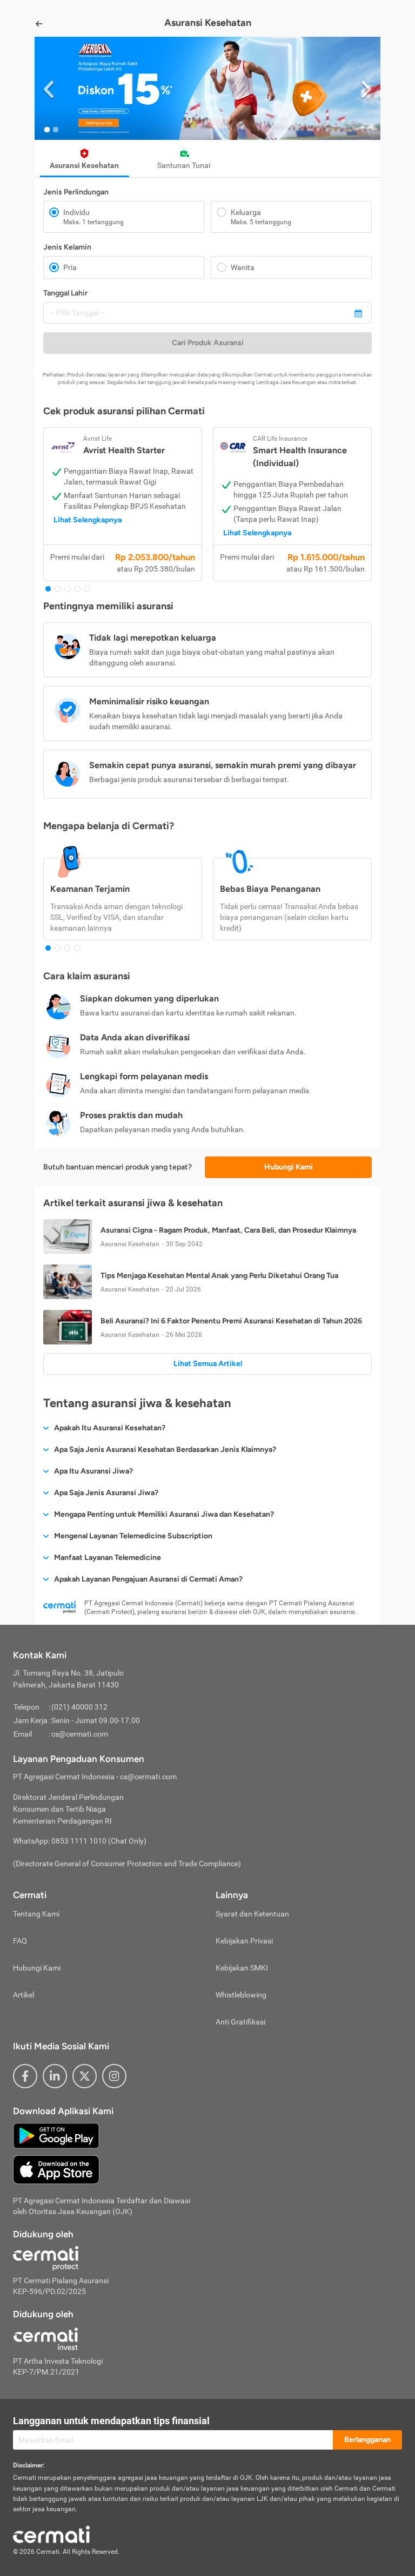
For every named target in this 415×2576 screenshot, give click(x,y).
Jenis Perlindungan (76, 192)
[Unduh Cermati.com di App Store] (56, 2169)
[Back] (39, 24)
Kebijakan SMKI (242, 1968)
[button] (207, 88)
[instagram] (114, 2076)
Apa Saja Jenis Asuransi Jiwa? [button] (106, 1493)
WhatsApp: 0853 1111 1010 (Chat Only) (80, 1841)
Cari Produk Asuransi (208, 343)
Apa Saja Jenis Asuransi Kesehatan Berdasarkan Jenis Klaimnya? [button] (165, 1450)
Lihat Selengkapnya (88, 520)
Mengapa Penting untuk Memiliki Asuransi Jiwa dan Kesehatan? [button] (164, 1514)
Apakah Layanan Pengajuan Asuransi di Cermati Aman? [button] (148, 1579)
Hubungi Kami (289, 1167)
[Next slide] (366, 88)
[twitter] (85, 2076)
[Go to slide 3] (68, 589)
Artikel (24, 1995)
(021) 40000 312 (79, 1707)
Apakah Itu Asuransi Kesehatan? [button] (110, 1428)
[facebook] (25, 2076)
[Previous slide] (49, 88)
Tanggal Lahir (65, 293)
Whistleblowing (241, 1995)
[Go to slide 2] (56, 130)
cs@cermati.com (80, 1734)
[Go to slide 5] (87, 589)
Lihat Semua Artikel (208, 1364)
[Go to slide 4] (77, 589)
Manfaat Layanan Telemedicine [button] (108, 1558)
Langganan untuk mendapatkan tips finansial (111, 2421)
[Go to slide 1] (47, 130)
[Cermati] (51, 2534)
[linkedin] (55, 2076)
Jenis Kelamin (67, 247)
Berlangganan (367, 2440)
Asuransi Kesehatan (84, 165)
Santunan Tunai (184, 165)
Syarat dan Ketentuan (252, 1914)
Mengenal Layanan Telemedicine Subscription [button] (133, 1536)
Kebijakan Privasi (244, 1941)
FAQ (20, 1941)
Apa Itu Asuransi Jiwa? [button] (93, 1471)
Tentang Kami (36, 1914)
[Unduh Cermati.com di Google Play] (56, 2135)
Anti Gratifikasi (240, 2022)
